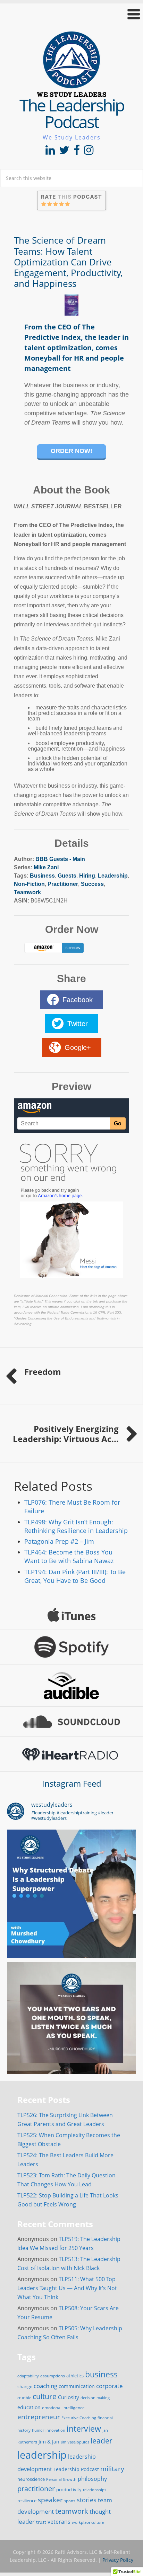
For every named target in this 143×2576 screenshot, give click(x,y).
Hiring (87, 876)
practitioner (36, 2489)
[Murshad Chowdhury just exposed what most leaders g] (71, 2026)
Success (92, 884)
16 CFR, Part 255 (107, 1312)
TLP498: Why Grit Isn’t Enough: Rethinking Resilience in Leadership (76, 1526)
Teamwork (27, 892)
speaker (50, 2500)
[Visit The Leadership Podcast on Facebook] (77, 152)
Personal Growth (61, 2479)
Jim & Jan (49, 2442)
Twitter (78, 1024)
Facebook (78, 1000)
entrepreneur (39, 2417)
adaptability (28, 2376)
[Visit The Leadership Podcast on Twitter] (64, 152)
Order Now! (71, 451)
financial (105, 2418)
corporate (110, 2386)
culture (45, 2396)
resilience (27, 2501)
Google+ (78, 1047)
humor (38, 2430)
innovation (55, 2430)
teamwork (72, 2511)
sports (70, 2501)
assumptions (53, 2376)
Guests (67, 876)
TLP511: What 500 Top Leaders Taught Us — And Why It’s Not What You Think (67, 2288)
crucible (24, 2398)
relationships (95, 2490)
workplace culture (88, 2522)
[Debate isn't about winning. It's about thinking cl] (71, 1894)
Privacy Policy (118, 2560)
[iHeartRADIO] (71, 1754)
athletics (75, 2376)
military (112, 2469)
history (24, 2430)
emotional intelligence (63, 2408)
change (25, 2386)
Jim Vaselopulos (75, 2442)
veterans (59, 2522)
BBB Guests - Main (60, 859)
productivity (69, 2489)
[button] (71, 14)
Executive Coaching (79, 2418)
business (101, 2374)
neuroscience (31, 2479)
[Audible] (71, 1686)
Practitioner (63, 884)
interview (84, 2429)
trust (41, 2522)
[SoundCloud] (71, 1722)
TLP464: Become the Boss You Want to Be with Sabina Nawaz (69, 1556)
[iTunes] (71, 1615)
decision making (95, 2398)
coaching (45, 2386)
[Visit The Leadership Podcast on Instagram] (89, 152)
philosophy (92, 2479)
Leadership (113, 876)
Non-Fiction (29, 884)
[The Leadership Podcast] (71, 92)
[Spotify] (71, 1647)
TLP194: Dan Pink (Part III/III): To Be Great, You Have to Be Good (75, 1576)
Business (42, 876)
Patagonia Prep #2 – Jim (59, 1541)
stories (87, 2500)
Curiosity (69, 2397)
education (29, 2407)
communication (77, 2386)
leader (102, 2441)
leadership (42, 2455)
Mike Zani (46, 867)
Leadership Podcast (76, 2469)
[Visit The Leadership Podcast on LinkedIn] (50, 152)
